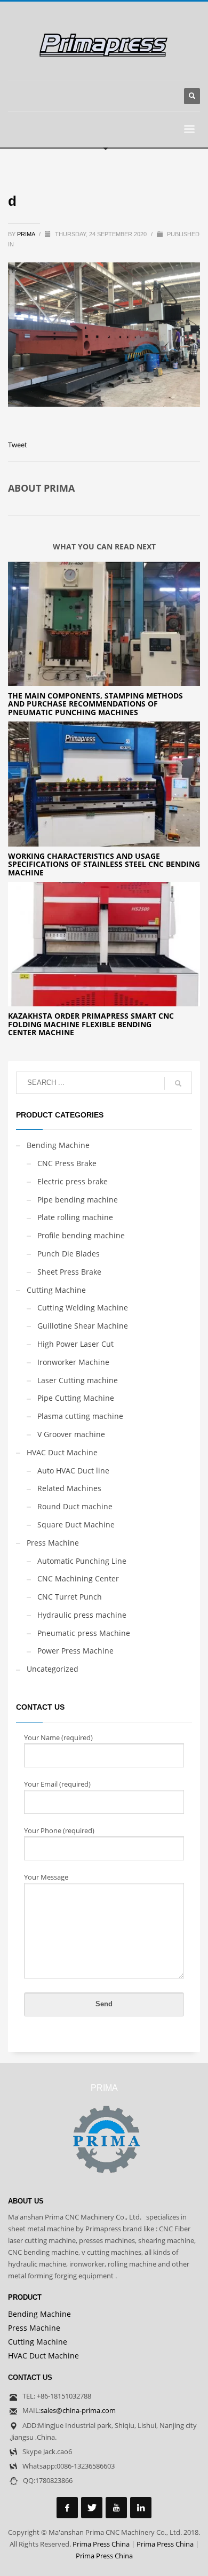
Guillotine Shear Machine (83, 1326)
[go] (178, 1083)
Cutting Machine (56, 1290)
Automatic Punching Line (82, 1561)
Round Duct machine (75, 1506)
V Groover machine (71, 1434)
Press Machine (53, 1543)
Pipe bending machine (78, 1200)
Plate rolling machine (75, 1217)
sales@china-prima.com (78, 2410)
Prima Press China (101, 2544)
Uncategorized (53, 1669)
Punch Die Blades (69, 1254)
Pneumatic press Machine (84, 1633)
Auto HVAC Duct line (73, 1471)
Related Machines (69, 1488)
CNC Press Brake (67, 1163)
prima (27, 234)
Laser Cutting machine (78, 1380)
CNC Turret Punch (70, 1597)
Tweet (18, 445)
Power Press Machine (75, 1651)
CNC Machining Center (78, 1578)
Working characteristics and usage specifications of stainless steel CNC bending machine (104, 864)
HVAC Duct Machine (62, 1452)
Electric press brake (73, 1181)
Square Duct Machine (76, 1524)
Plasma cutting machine (80, 1416)
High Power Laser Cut (75, 1344)
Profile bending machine (81, 1235)
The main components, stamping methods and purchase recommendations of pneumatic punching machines (95, 704)
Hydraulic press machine (82, 1615)
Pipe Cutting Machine (76, 1398)
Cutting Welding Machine (83, 1308)
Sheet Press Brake (69, 1272)
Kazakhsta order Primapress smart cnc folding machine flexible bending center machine (91, 1024)
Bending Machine (58, 1145)
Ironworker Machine (73, 1362)
